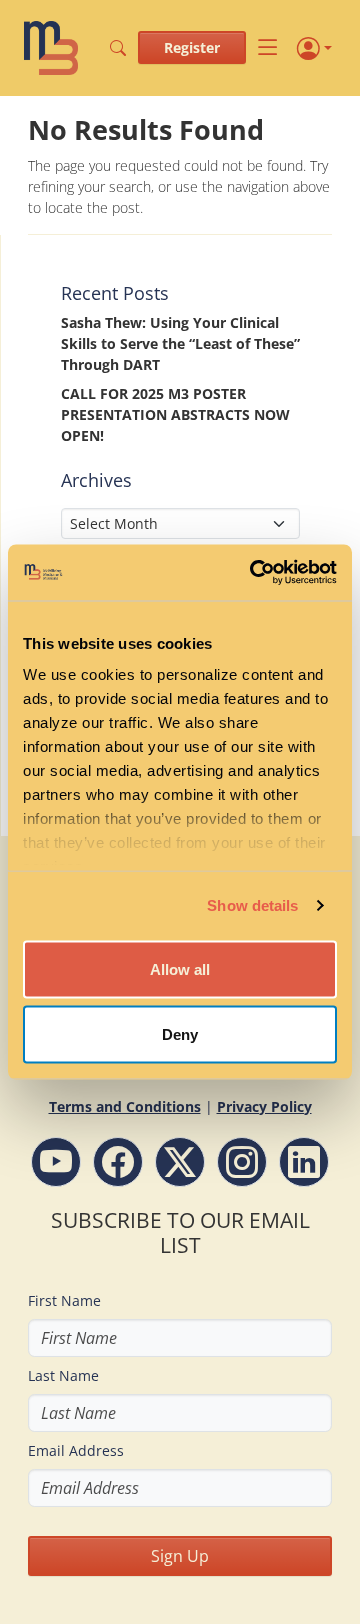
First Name (64, 1300)
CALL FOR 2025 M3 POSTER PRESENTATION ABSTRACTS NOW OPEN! (175, 414)
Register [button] (192, 47)
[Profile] (314, 48)
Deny (180, 1034)
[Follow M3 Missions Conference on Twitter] (180, 1162)
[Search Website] (118, 48)
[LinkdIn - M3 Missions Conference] (304, 1162)
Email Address (76, 1450)
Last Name (63, 1375)
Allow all (180, 968)
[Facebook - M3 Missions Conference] (118, 1162)
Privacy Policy (264, 1106)
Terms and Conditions (125, 1106)
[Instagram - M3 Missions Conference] (242, 1162)
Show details (252, 905)
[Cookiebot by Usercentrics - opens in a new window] (254, 573)
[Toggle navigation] (267, 48)
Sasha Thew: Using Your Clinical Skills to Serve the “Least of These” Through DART (180, 343)
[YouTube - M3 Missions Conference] (56, 1162)
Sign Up (180, 1556)
